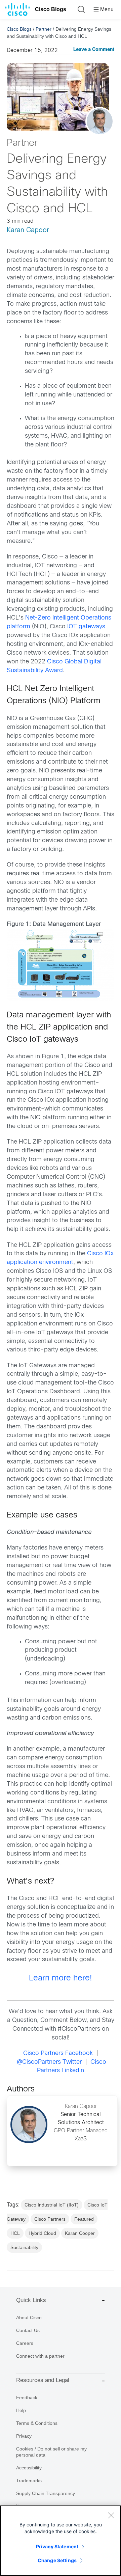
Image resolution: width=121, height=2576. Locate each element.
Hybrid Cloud (42, 2233)
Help (21, 2410)
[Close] (111, 2515)
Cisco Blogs (51, 9)
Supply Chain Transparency (46, 2493)
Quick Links (31, 2300)
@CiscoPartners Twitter (49, 2062)
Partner (44, 29)
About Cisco (29, 2318)
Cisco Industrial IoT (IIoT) (52, 2205)
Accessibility (29, 2468)
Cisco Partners (50, 2219)
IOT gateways (86, 627)
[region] (61, 2541)
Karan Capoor (28, 230)
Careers (25, 2343)
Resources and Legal (43, 2380)
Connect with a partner (40, 2356)
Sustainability (24, 2247)
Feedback (27, 2397)
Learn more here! (61, 1978)
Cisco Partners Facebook (58, 2053)
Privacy (24, 2436)
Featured (84, 2219)
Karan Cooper (80, 2233)
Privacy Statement (57, 2546)
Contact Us (28, 2330)
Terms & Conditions (37, 2423)
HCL (15, 2233)
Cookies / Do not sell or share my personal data (51, 2452)
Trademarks (29, 2481)
